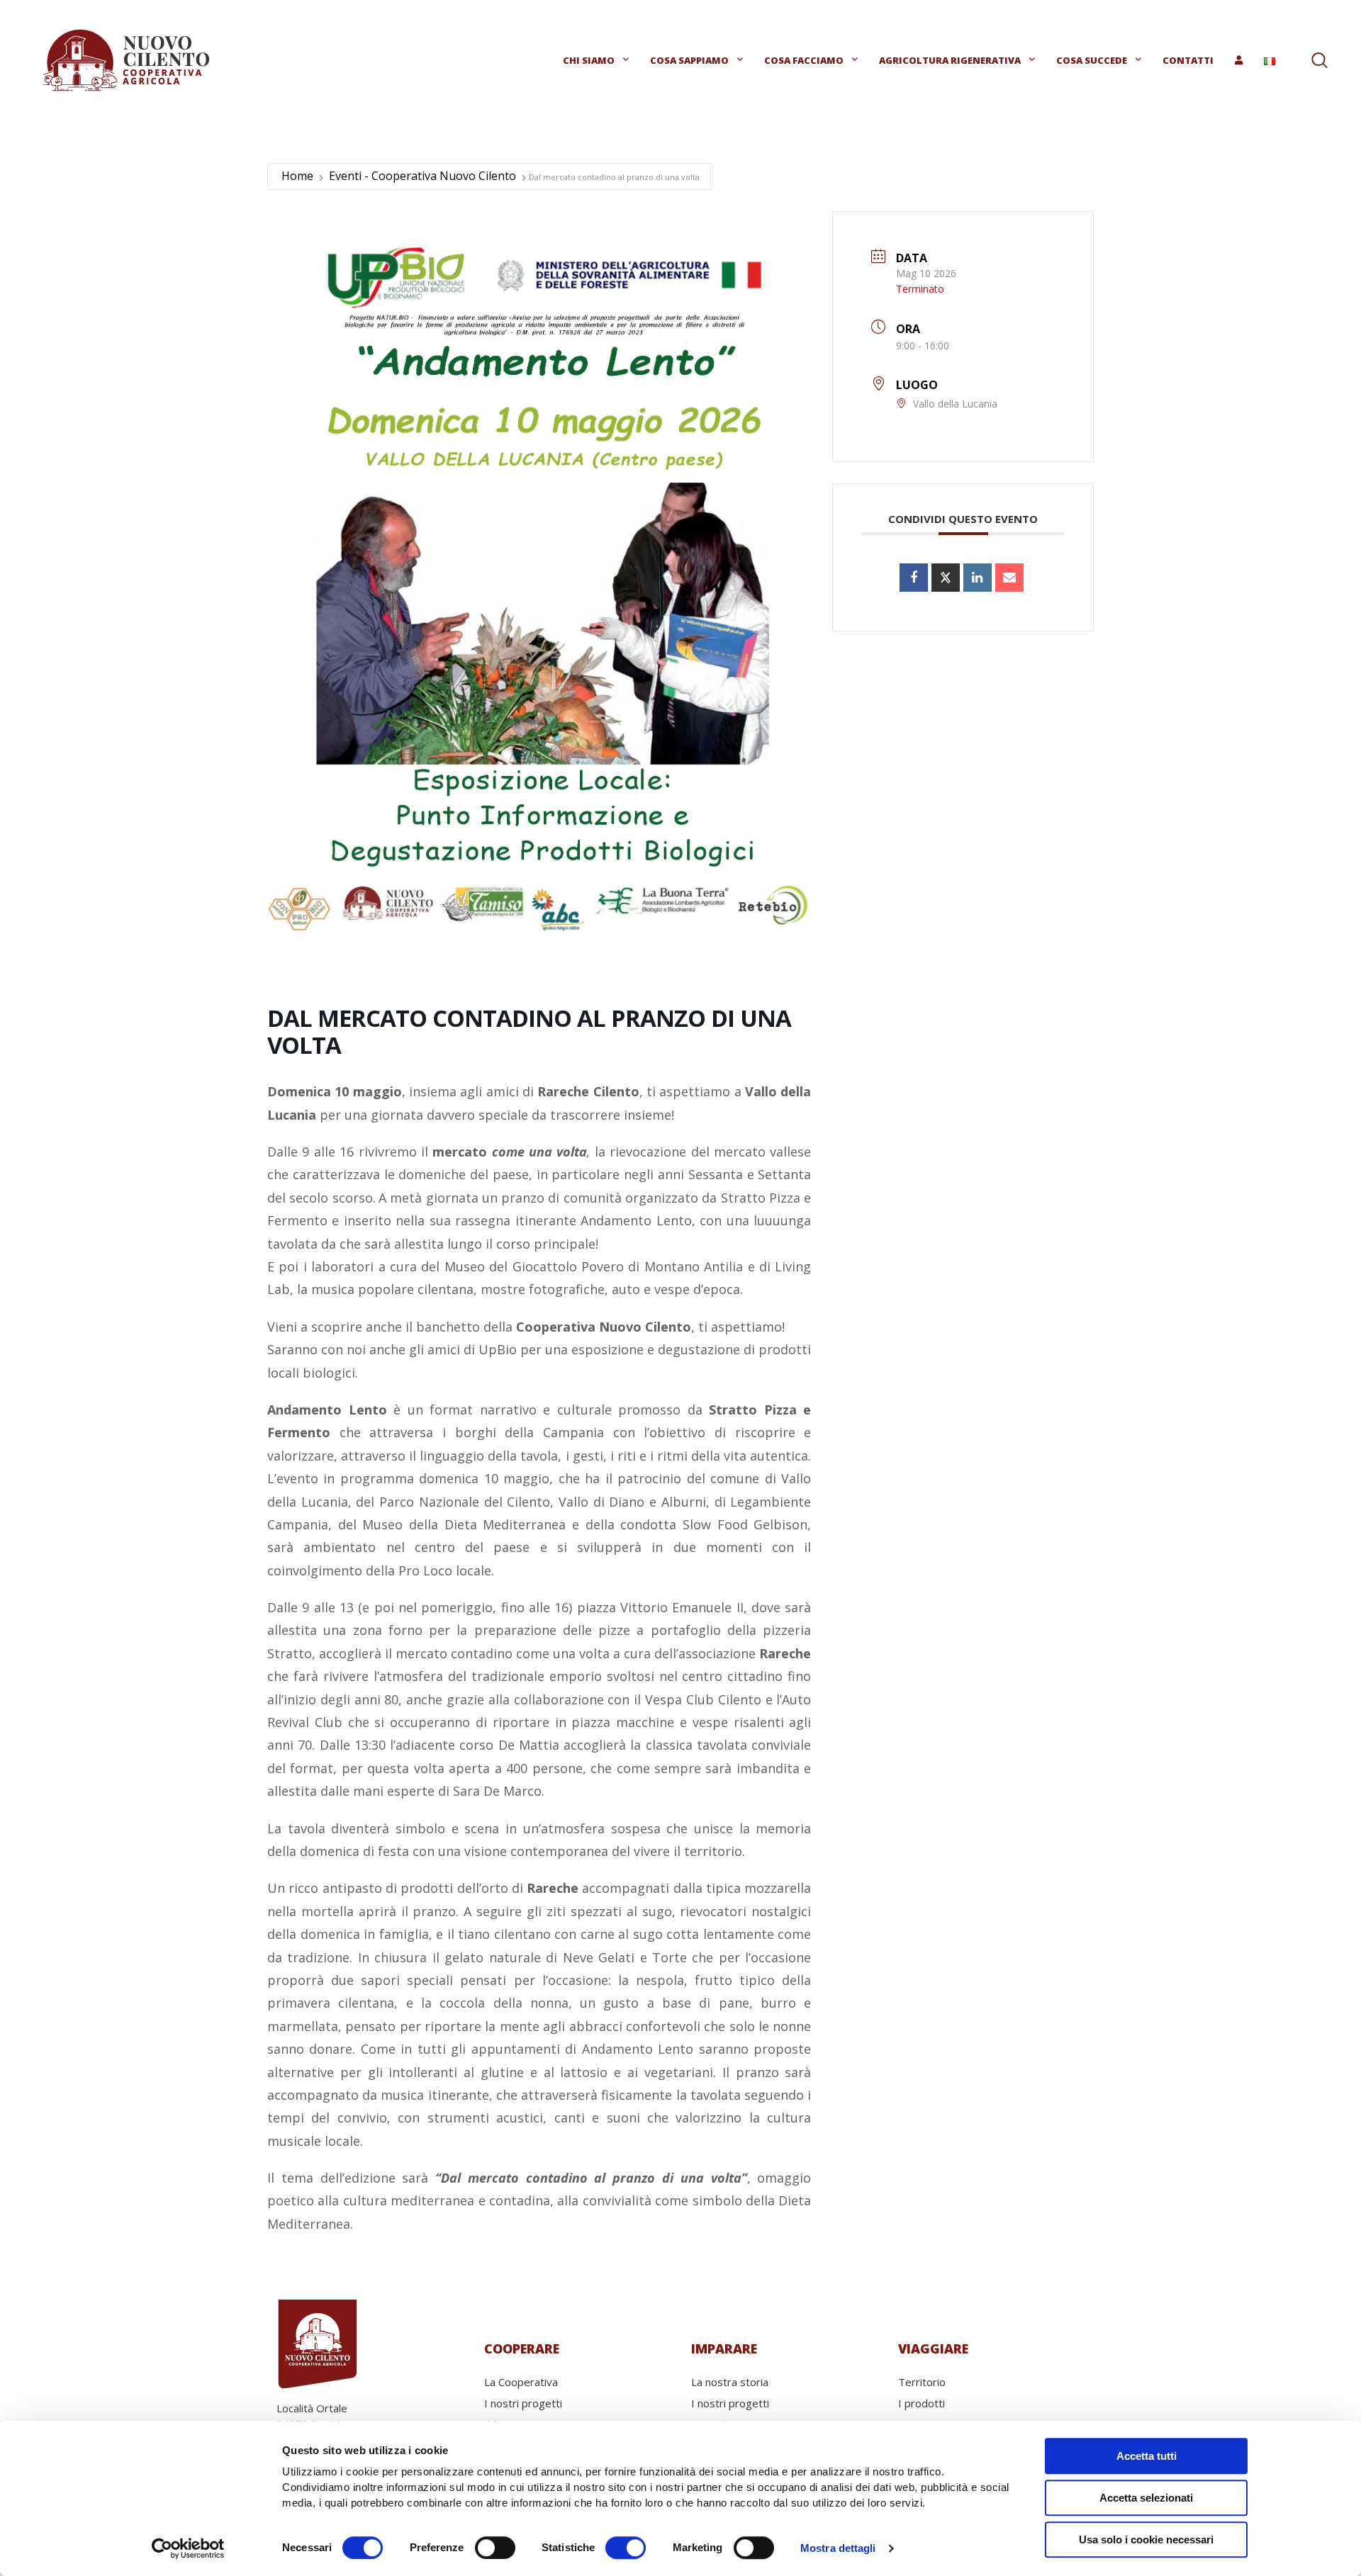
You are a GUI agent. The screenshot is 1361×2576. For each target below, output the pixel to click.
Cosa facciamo (804, 60)
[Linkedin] (978, 578)
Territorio (922, 2382)
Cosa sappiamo (689, 60)
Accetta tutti (1147, 2456)
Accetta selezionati (1146, 2498)
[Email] (1009, 578)
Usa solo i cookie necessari (1146, 2540)
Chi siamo (589, 60)
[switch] (495, 2548)
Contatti (1188, 60)
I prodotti (922, 2403)
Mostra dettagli (838, 2548)
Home (297, 176)
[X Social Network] (946, 578)
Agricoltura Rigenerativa (950, 60)
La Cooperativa (521, 2382)
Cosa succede (1092, 60)
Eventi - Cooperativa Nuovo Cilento (422, 176)
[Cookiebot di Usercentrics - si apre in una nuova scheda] (188, 2548)
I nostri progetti (523, 2403)
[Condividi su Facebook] (914, 578)
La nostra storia (730, 2382)
